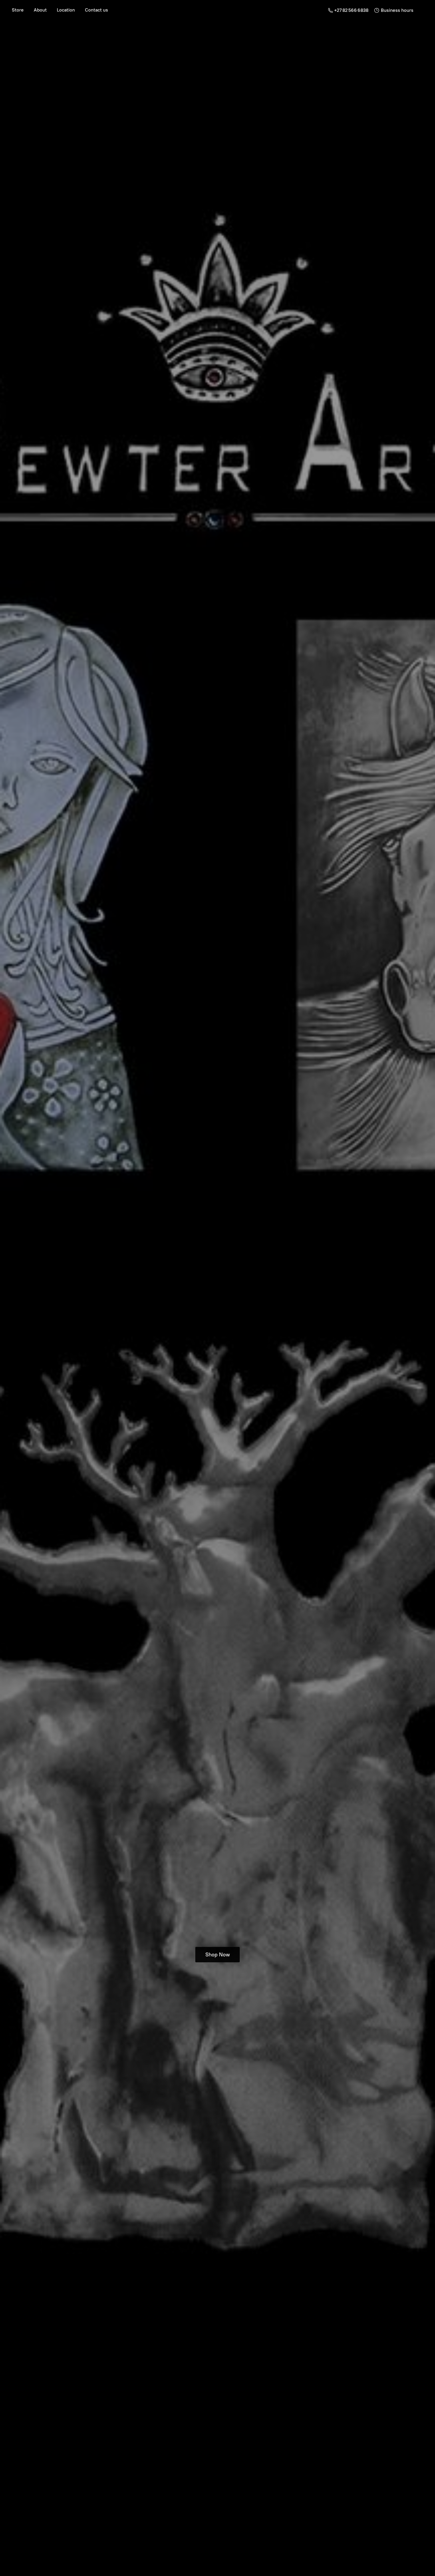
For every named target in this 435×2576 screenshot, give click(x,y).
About (40, 10)
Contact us (96, 10)
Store (18, 10)
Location (66, 10)
